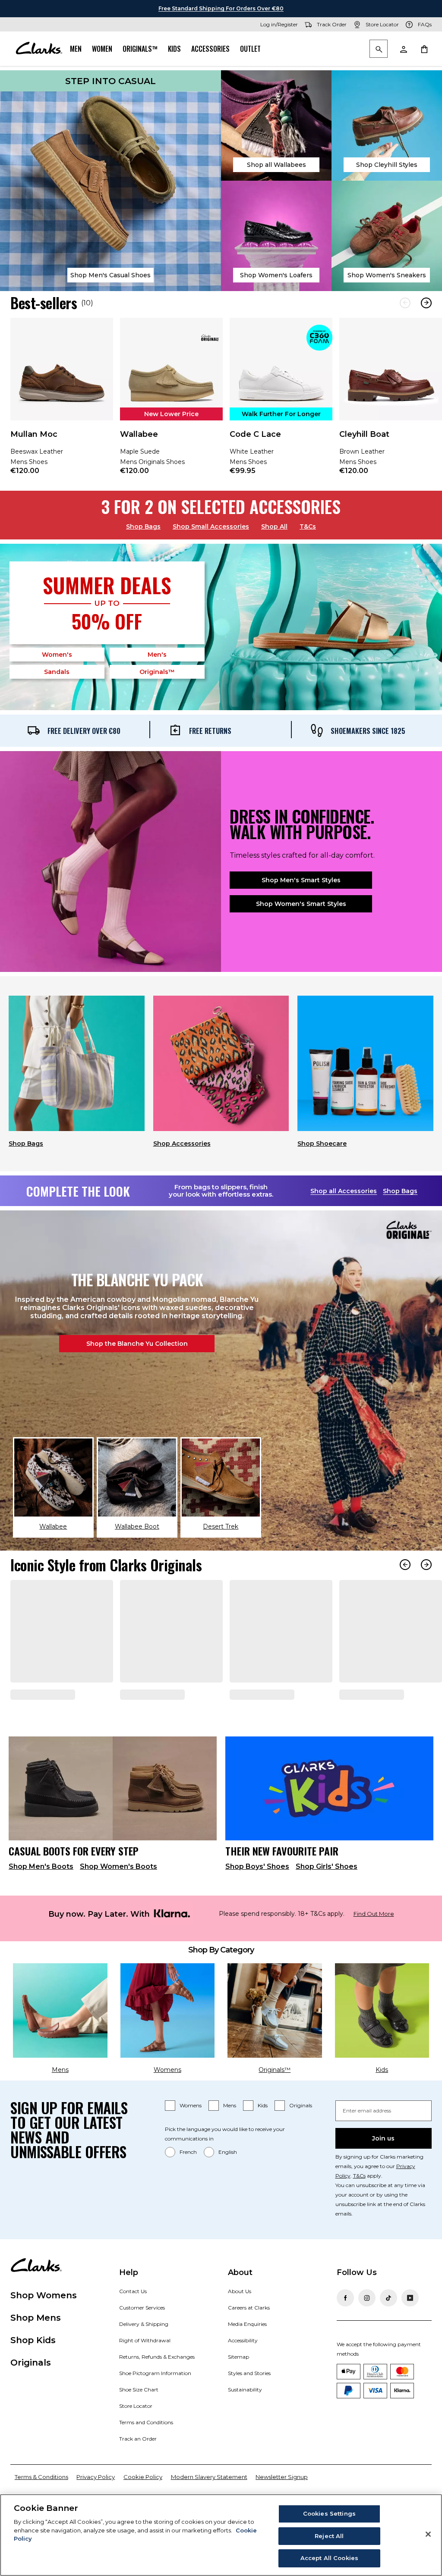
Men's (157, 655)
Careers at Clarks (249, 2339)
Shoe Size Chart (139, 2421)
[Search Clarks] (379, 49)
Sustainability (245, 2421)
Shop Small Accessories (211, 526)
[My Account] (403, 49)
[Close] (428, 2534)
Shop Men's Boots (41, 1898)
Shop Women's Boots (118, 1898)
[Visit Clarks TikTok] (388, 2329)
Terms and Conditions (146, 2454)
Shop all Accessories (344, 1191)
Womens (191, 2137)
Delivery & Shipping (144, 2355)
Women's (57, 655)
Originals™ (140, 49)
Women (102, 49)
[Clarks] (39, 49)
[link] (62, 402)
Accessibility (243, 2372)
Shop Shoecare (322, 1144)
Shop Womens (44, 2327)
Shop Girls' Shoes (327, 1898)
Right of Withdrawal (145, 2372)
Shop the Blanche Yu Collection (137, 1344)
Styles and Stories (249, 2405)
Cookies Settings (329, 2513)
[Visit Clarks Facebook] (345, 2329)
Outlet (250, 49)
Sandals (57, 672)
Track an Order (138, 2470)
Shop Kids (33, 2372)
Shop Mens (36, 2349)
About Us (240, 2323)
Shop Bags (143, 526)
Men (76, 49)
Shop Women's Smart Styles (301, 904)
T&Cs (308, 526)
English (228, 2183)
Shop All (274, 526)
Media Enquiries (247, 2355)
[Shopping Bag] (424, 49)
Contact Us (133, 2323)
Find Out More (374, 1945)
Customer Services (142, 2339)
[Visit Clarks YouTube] (410, 2329)
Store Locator (136, 2437)
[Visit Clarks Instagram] (367, 2329)
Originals (301, 2137)
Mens (230, 2137)
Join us (383, 2170)
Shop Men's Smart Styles (301, 880)
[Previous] (405, 303)
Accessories (210, 49)
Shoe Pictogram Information (155, 2405)
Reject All (329, 2536)
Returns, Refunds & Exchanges (157, 2388)
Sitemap (238, 2388)
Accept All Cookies (329, 2558)
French (188, 2183)
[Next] (426, 303)
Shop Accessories (182, 1144)
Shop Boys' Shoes (257, 1898)
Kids (174, 49)
